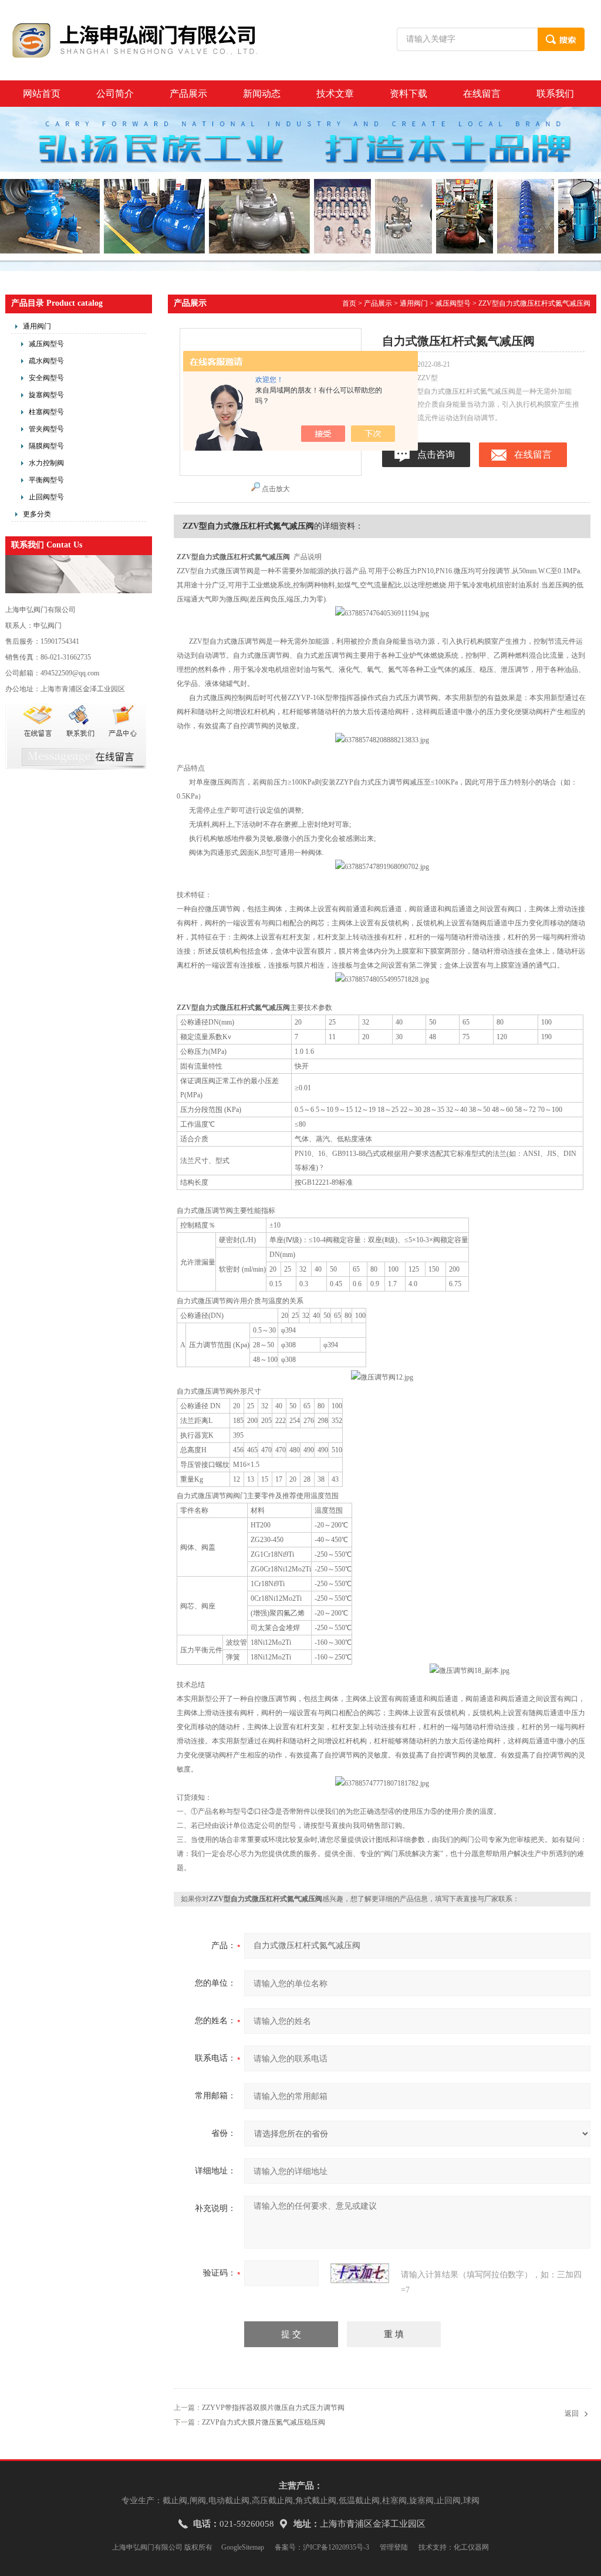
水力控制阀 (46, 463)
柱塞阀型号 (46, 412)
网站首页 (42, 94)
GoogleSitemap (243, 2547)
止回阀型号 (46, 497)
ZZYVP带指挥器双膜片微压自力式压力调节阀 (273, 2408)
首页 (349, 303)
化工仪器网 (471, 2547)
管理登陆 (394, 2547)
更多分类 (37, 514)
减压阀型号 (46, 344)
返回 (572, 2413)
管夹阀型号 (46, 429)
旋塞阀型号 (46, 395)
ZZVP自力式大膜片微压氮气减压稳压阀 (264, 2422)
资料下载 (408, 94)
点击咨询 (436, 454)
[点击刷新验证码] (360, 2273)
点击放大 (276, 489)
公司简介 (115, 94)
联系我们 (555, 94)
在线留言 (482, 94)
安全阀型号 (46, 378)
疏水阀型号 (46, 361)
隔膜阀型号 (46, 446)
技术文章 (335, 94)
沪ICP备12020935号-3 (336, 2547)
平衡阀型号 (46, 480)
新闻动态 (262, 94)
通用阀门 (37, 326)
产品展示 (188, 94)
